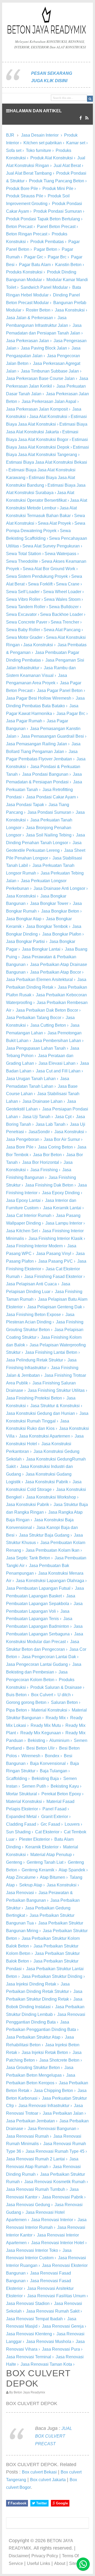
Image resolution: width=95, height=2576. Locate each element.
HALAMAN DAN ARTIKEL (36, 111)
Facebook (18, 2503)
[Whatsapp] (83, 2564)
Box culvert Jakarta (48, 2480)
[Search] (90, 99)
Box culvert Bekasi (39, 2472)
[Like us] (81, 118)
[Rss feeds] (87, 118)
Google (61, 2503)
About (60, 2563)
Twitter (41, 2503)
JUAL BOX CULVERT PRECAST (54, 2436)
